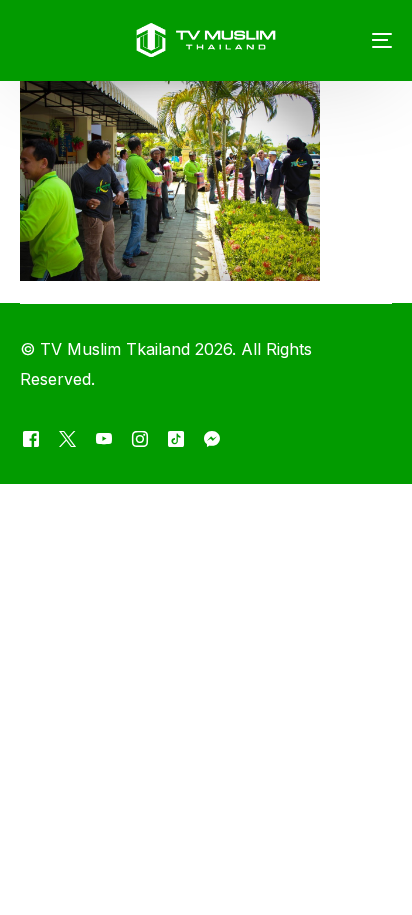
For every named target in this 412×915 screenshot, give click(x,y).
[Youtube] (104, 439)
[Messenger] (212, 439)
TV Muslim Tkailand (115, 349)
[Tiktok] (176, 439)
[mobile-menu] (367, 40)
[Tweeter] (67, 439)
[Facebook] (31, 439)
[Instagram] (140, 439)
